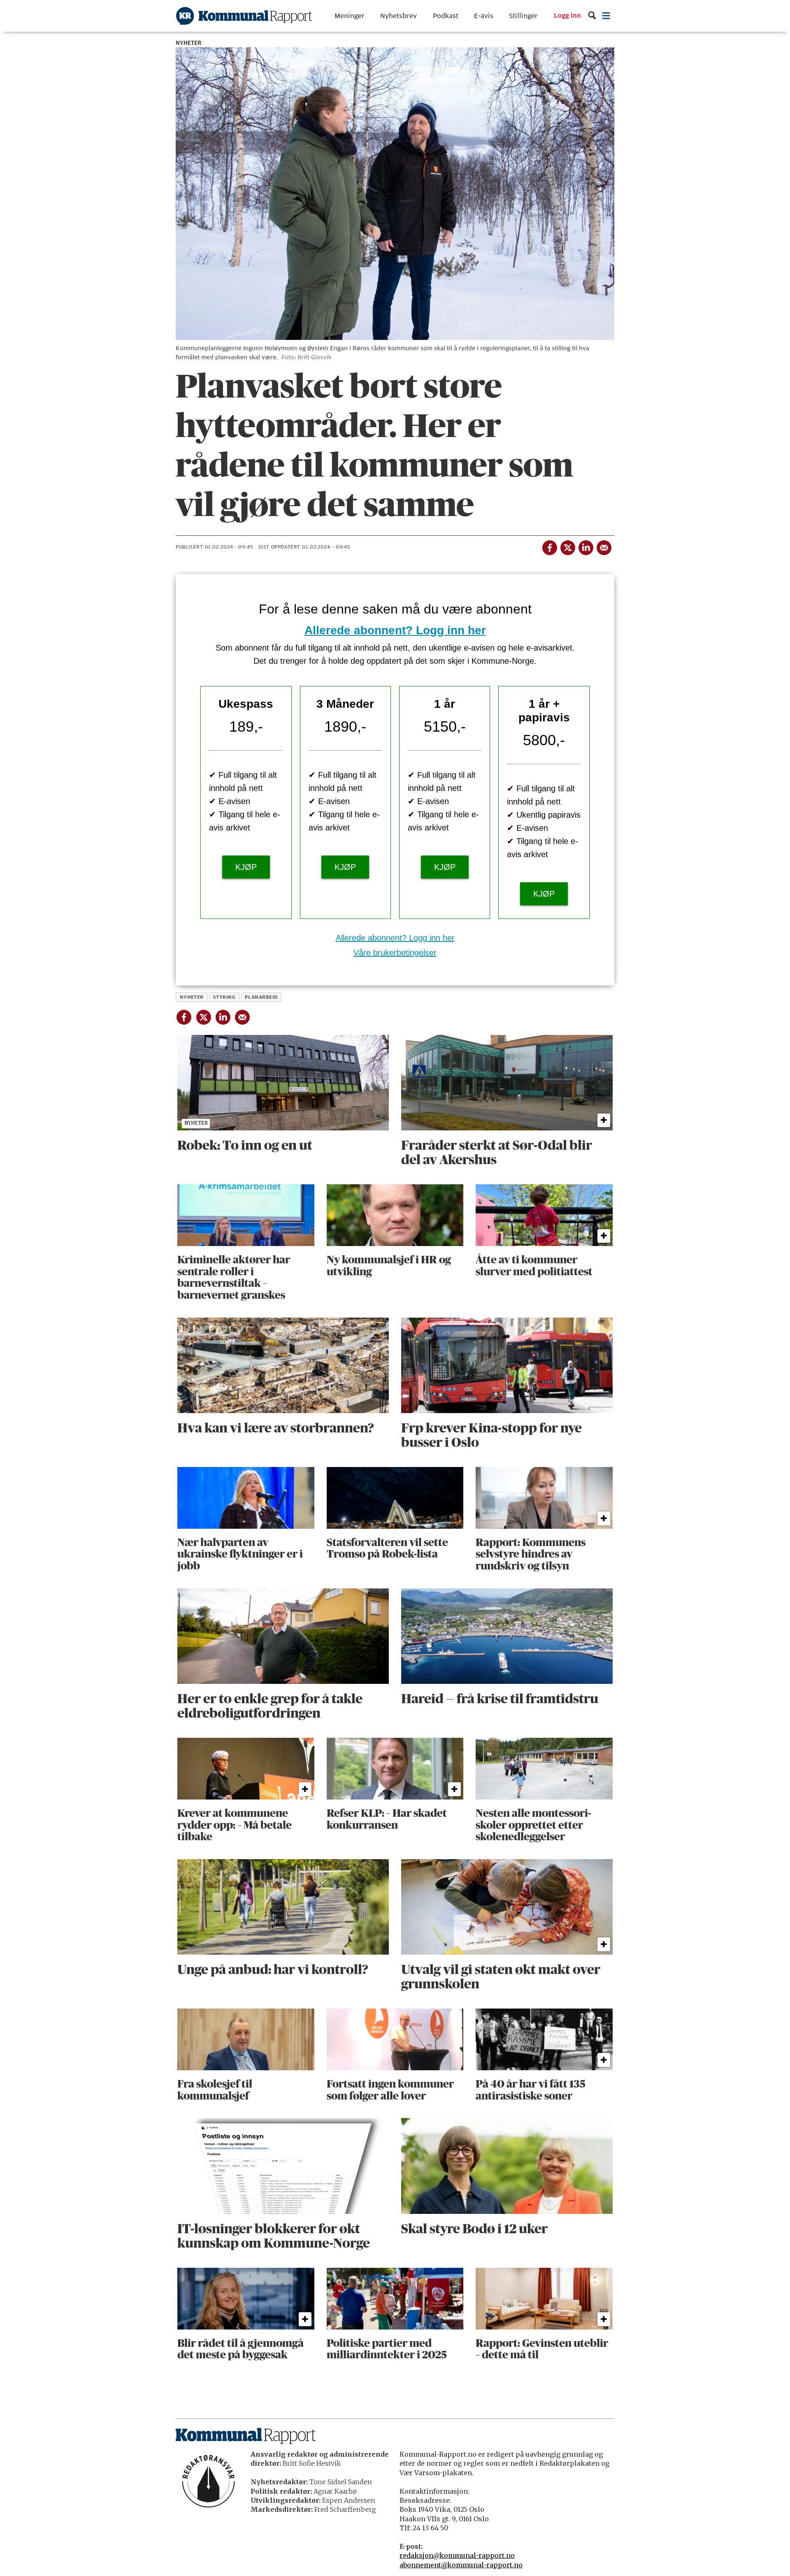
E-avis (484, 16)
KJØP (246, 867)
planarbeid (261, 997)
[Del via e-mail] (604, 546)
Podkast (446, 16)
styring (224, 997)
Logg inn (567, 16)
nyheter (192, 997)
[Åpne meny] (606, 16)
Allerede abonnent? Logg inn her (395, 630)
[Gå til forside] (244, 16)
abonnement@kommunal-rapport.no (461, 2565)
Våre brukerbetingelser (395, 953)
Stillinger (523, 16)
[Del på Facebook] (549, 546)
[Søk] (592, 16)
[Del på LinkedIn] (586, 546)
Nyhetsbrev (398, 16)
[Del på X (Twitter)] (567, 546)
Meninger (350, 16)
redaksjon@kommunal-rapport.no (457, 2555)
